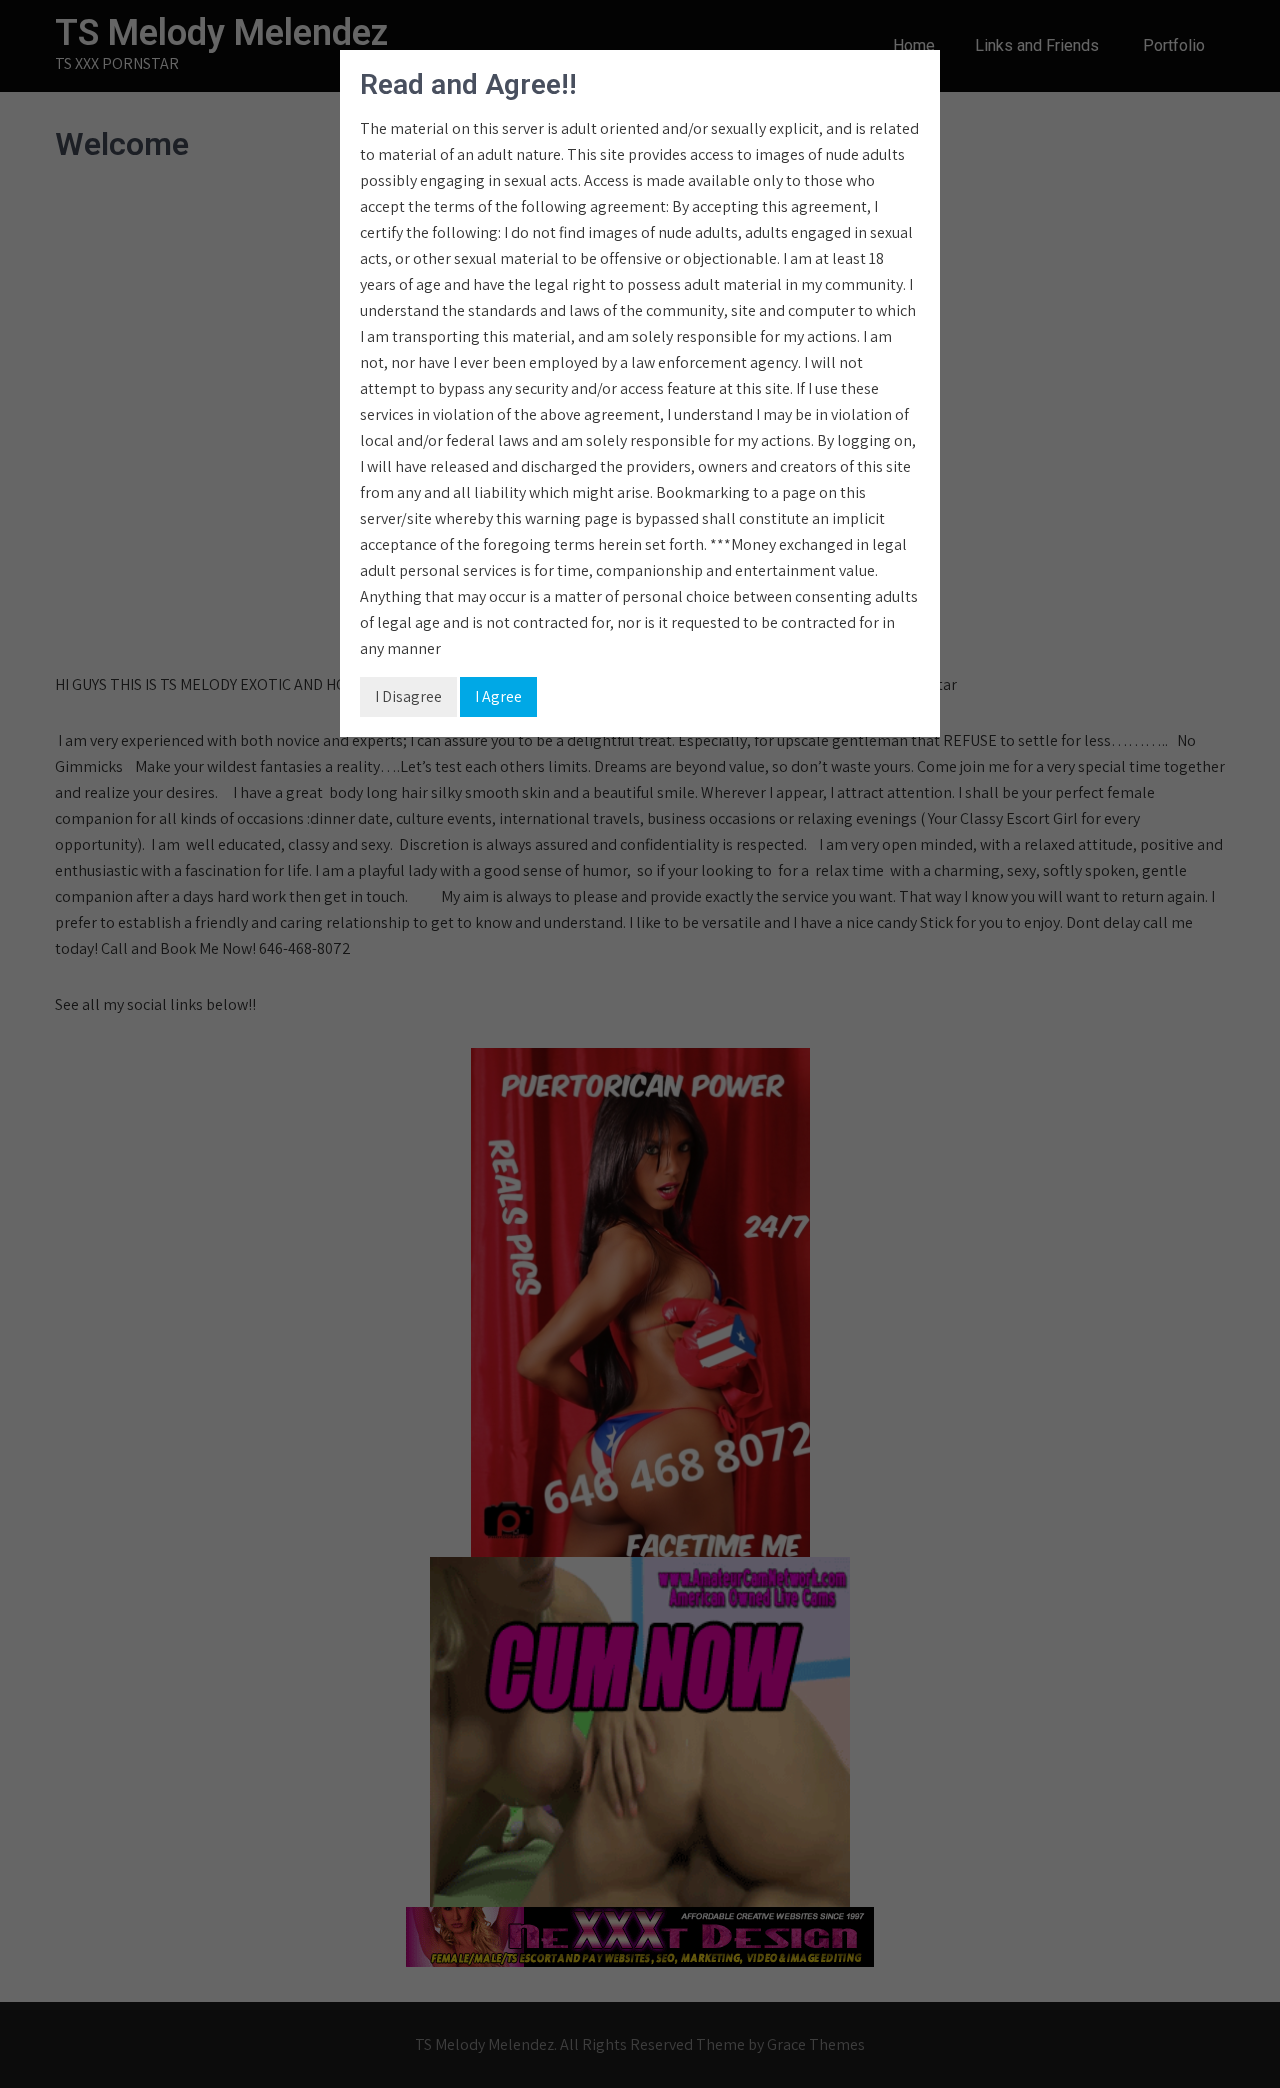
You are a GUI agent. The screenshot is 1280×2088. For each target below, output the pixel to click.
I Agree (498, 696)
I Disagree (408, 696)
